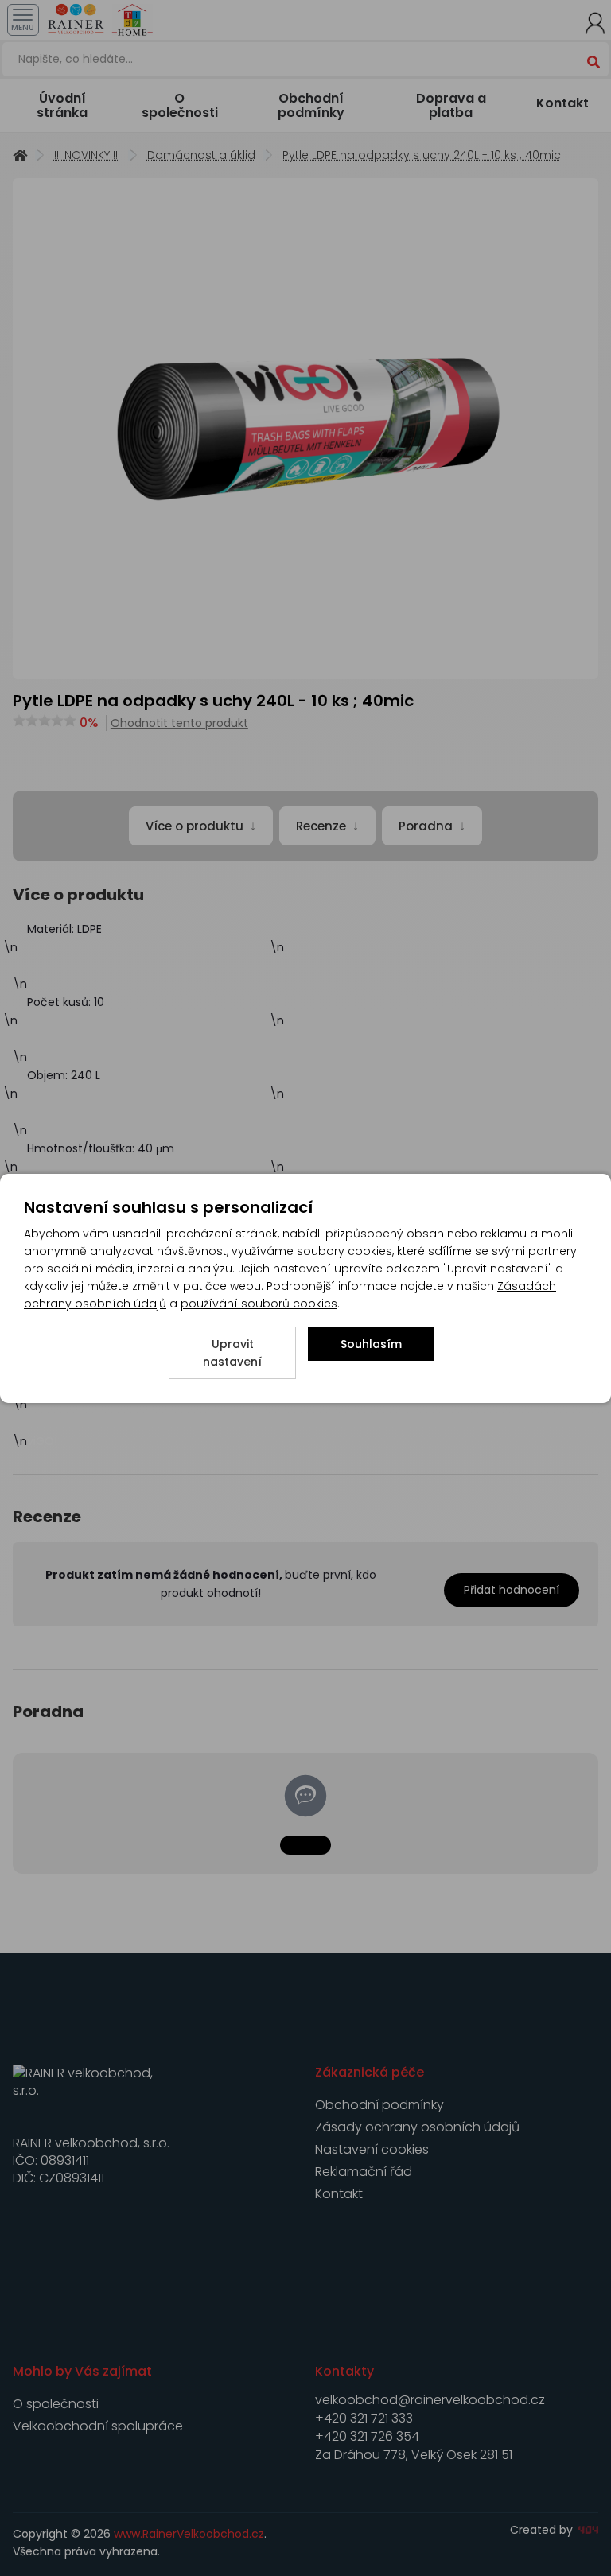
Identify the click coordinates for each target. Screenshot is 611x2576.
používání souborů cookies (259, 1304)
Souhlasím (371, 1344)
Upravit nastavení (232, 1353)
